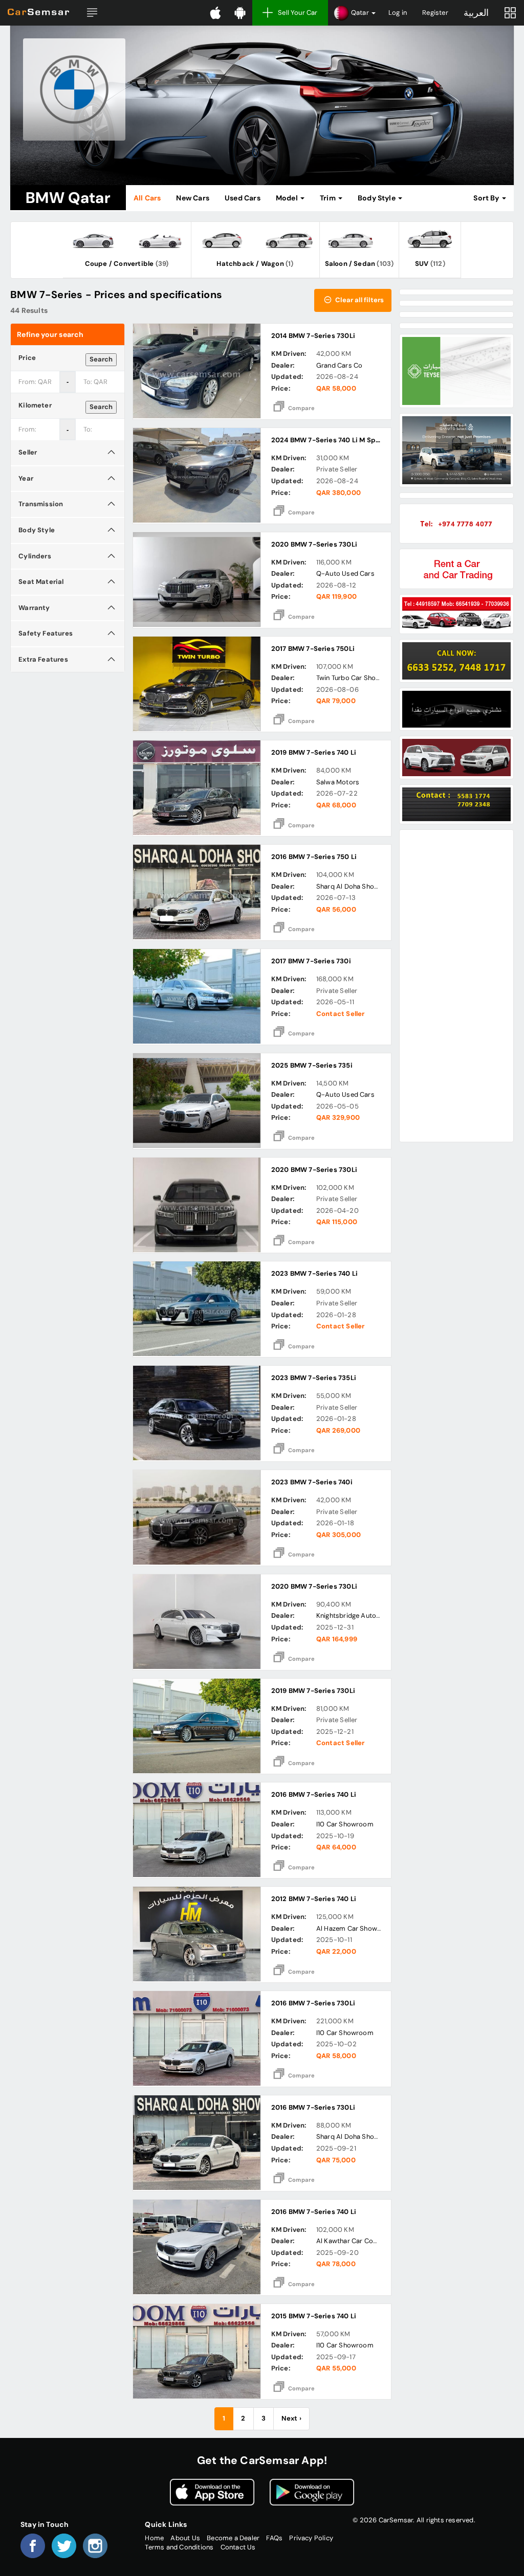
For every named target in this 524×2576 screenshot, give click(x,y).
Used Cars (243, 198)
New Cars (193, 198)
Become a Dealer (233, 2538)
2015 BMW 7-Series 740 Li (314, 2316)
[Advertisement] (456, 986)
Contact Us (238, 2547)
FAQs (274, 2538)
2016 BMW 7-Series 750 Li (314, 857)
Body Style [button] (377, 198)
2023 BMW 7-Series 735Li (314, 1378)
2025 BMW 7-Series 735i (312, 1065)
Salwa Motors (338, 782)
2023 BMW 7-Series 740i (312, 1482)
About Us (185, 2538)
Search (101, 359)
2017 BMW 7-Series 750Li (313, 649)
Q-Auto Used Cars (345, 573)
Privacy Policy (311, 2538)
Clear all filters (359, 300)
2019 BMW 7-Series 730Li (313, 1691)
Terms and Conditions (179, 2547)
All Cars (147, 198)
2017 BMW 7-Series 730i (311, 961)
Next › (291, 2418)
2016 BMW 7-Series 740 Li (314, 1794)
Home (154, 2538)
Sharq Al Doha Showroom (356, 886)
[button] (92, 13)
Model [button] (288, 198)
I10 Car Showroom (345, 1824)
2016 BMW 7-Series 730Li (313, 2003)
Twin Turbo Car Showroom (357, 678)
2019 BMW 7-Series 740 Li (314, 752)
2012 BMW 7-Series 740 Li (314, 1899)
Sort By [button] (487, 198)
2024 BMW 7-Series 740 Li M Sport (329, 440)
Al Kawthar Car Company (355, 2241)
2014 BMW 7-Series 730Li (313, 336)
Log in (398, 13)
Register (435, 13)
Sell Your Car (298, 13)
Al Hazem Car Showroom (355, 1928)
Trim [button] (329, 198)
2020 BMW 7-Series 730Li (314, 544)
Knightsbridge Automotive (357, 1615)
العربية (476, 13)
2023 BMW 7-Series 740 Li (315, 1273)
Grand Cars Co (340, 365)
